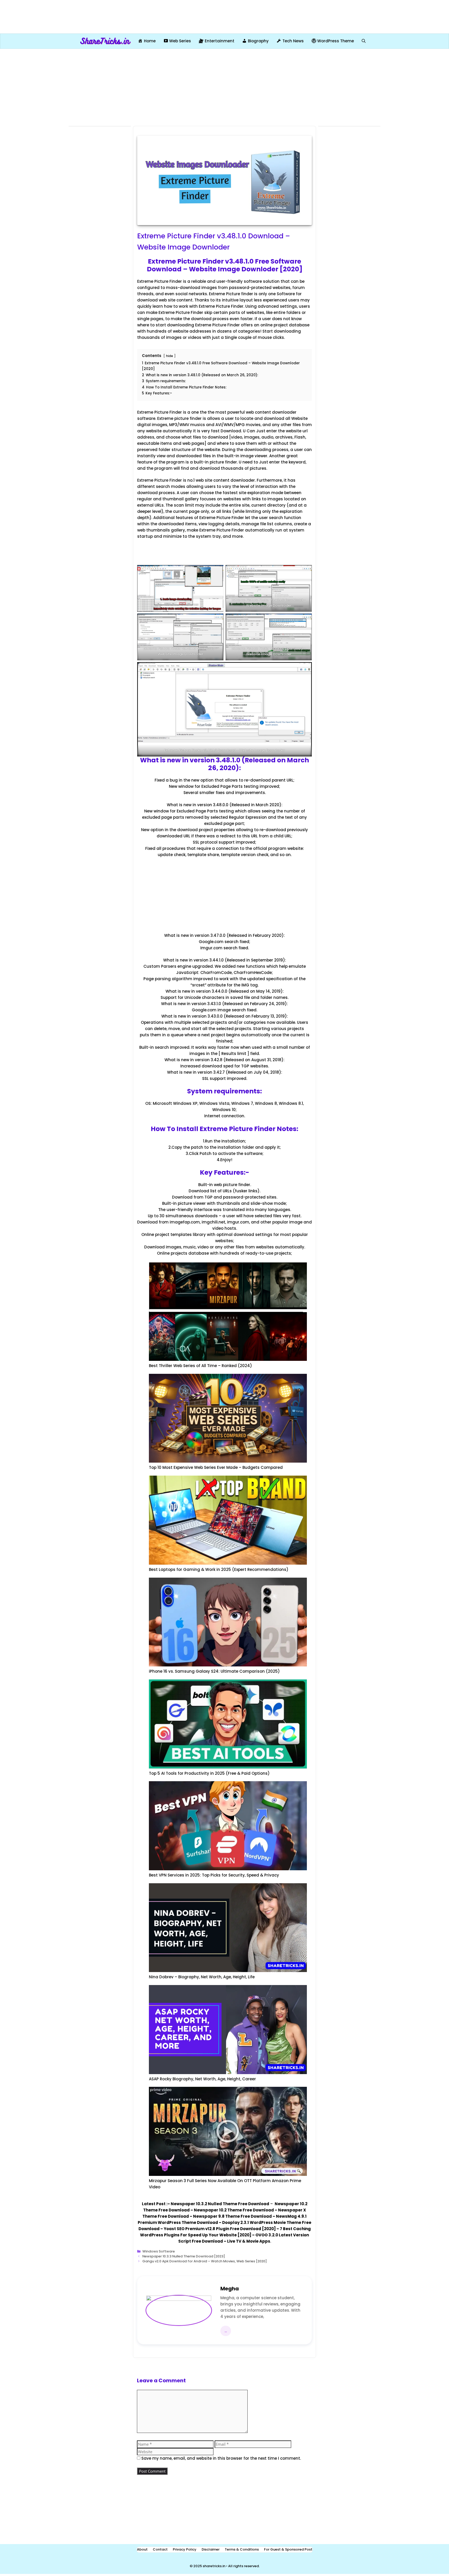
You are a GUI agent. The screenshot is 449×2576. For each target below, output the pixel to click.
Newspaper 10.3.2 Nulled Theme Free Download (220, 2204)
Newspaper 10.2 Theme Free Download (234, 2210)
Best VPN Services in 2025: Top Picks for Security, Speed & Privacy (214, 1875)
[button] (364, 41)
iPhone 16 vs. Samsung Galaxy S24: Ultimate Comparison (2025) (214, 1671)
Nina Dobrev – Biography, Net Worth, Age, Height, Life (202, 1977)
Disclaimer (211, 2549)
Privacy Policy (185, 2549)
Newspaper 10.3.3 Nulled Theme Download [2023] (184, 2256)
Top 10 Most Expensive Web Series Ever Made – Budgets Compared (216, 1467)
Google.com (211, 942)
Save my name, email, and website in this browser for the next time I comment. (221, 2458)
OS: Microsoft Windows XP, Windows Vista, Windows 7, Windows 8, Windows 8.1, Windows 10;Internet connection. (224, 1110)
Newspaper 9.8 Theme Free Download (232, 2216)
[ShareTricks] (105, 41)
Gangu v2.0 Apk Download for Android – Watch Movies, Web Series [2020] (205, 2261)
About (142, 2549)
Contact (160, 2549)
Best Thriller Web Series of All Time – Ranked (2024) (200, 1366)
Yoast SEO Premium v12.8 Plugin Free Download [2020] (220, 2229)
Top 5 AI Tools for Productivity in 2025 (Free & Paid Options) (209, 1773)
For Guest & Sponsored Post (288, 2549)
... (226, 2331)
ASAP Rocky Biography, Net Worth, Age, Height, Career (202, 2079)
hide (170, 356)
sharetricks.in (214, 2566)
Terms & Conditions (242, 2549)
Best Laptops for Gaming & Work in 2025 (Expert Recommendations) (219, 1569)
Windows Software (159, 2251)
